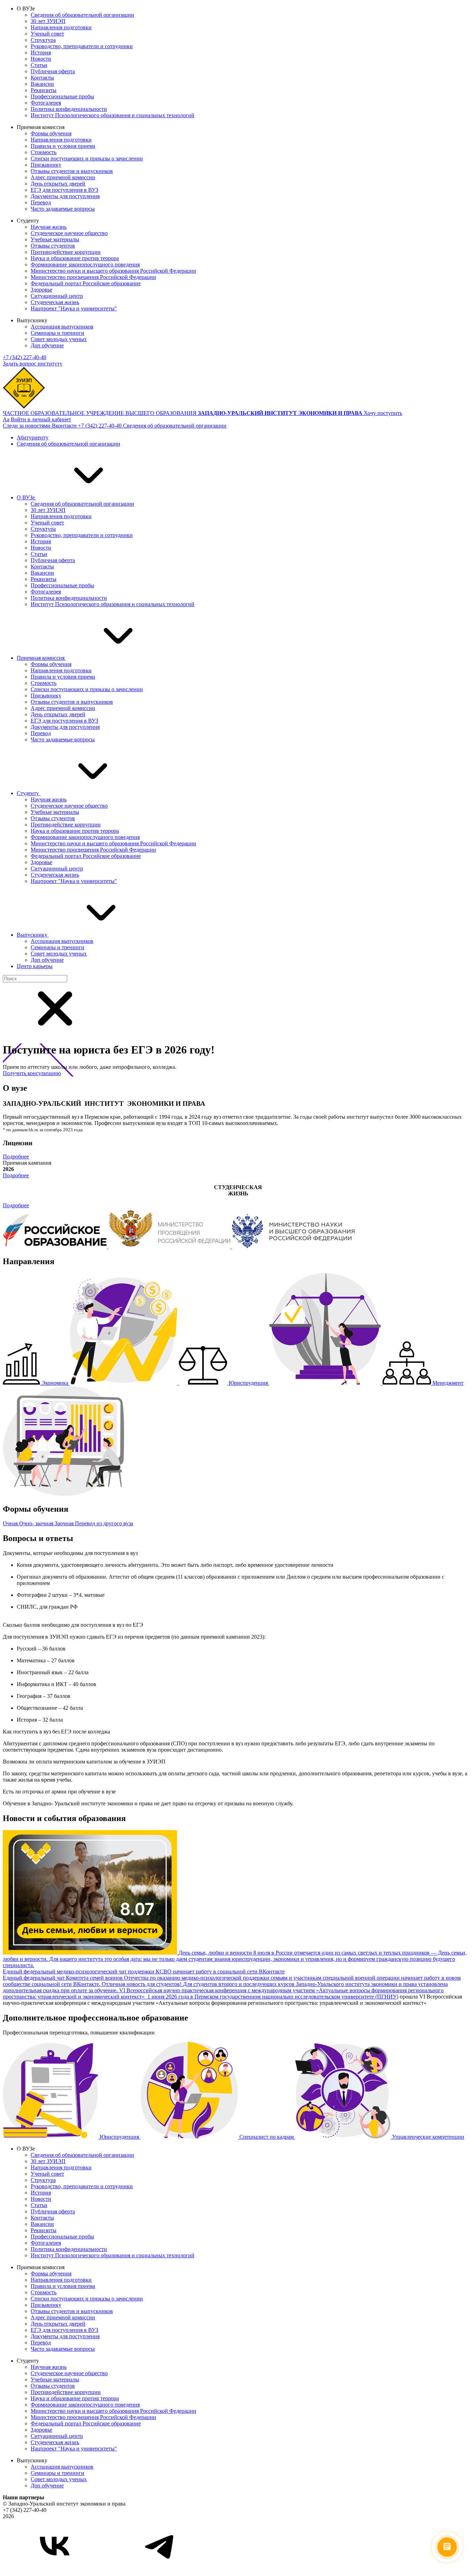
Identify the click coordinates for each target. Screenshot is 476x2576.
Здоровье (41, 290)
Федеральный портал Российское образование (86, 283)
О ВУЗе (26, 497)
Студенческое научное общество (69, 233)
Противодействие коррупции (66, 252)
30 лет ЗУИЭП (48, 21)
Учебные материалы (55, 239)
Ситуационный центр (57, 296)
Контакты (42, 78)
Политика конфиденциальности (69, 109)
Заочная (65, 1523)
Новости (41, 59)
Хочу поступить (383, 413)
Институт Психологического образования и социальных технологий (113, 115)
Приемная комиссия (41, 658)
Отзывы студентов (53, 246)
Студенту (29, 793)
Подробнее (16, 1157)
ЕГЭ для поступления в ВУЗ (64, 190)
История (41, 52)
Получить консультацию (32, 1073)
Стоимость (44, 152)
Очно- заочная (37, 1523)
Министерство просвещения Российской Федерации (93, 277)
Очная (11, 1523)
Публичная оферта (53, 71)
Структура (43, 40)
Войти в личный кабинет (41, 419)
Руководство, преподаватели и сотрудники (82, 46)
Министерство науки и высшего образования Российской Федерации (113, 271)
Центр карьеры (35, 966)
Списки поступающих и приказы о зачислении (87, 158)
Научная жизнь (49, 227)
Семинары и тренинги (57, 333)
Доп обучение (47, 345)
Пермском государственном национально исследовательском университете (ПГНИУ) (296, 1997)
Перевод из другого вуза (104, 1523)
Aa (6, 419)
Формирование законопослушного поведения (85, 265)
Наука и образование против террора (75, 258)
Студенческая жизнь (55, 302)
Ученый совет (47, 34)
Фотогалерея (46, 103)
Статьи (39, 65)
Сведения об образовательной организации (82, 15)
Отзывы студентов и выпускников (72, 171)
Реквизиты (44, 90)
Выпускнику (33, 935)
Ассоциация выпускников (62, 327)
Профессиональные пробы (62, 96)
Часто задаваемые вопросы (63, 209)
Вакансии (42, 84)
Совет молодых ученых (59, 339)
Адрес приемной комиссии (63, 177)
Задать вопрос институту (33, 364)
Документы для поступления (65, 196)
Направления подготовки (61, 27)
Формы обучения (51, 133)
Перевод (41, 202)
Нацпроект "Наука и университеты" (74, 308)
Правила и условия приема (63, 146)
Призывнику (46, 165)
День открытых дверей (58, 184)
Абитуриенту (33, 437)
